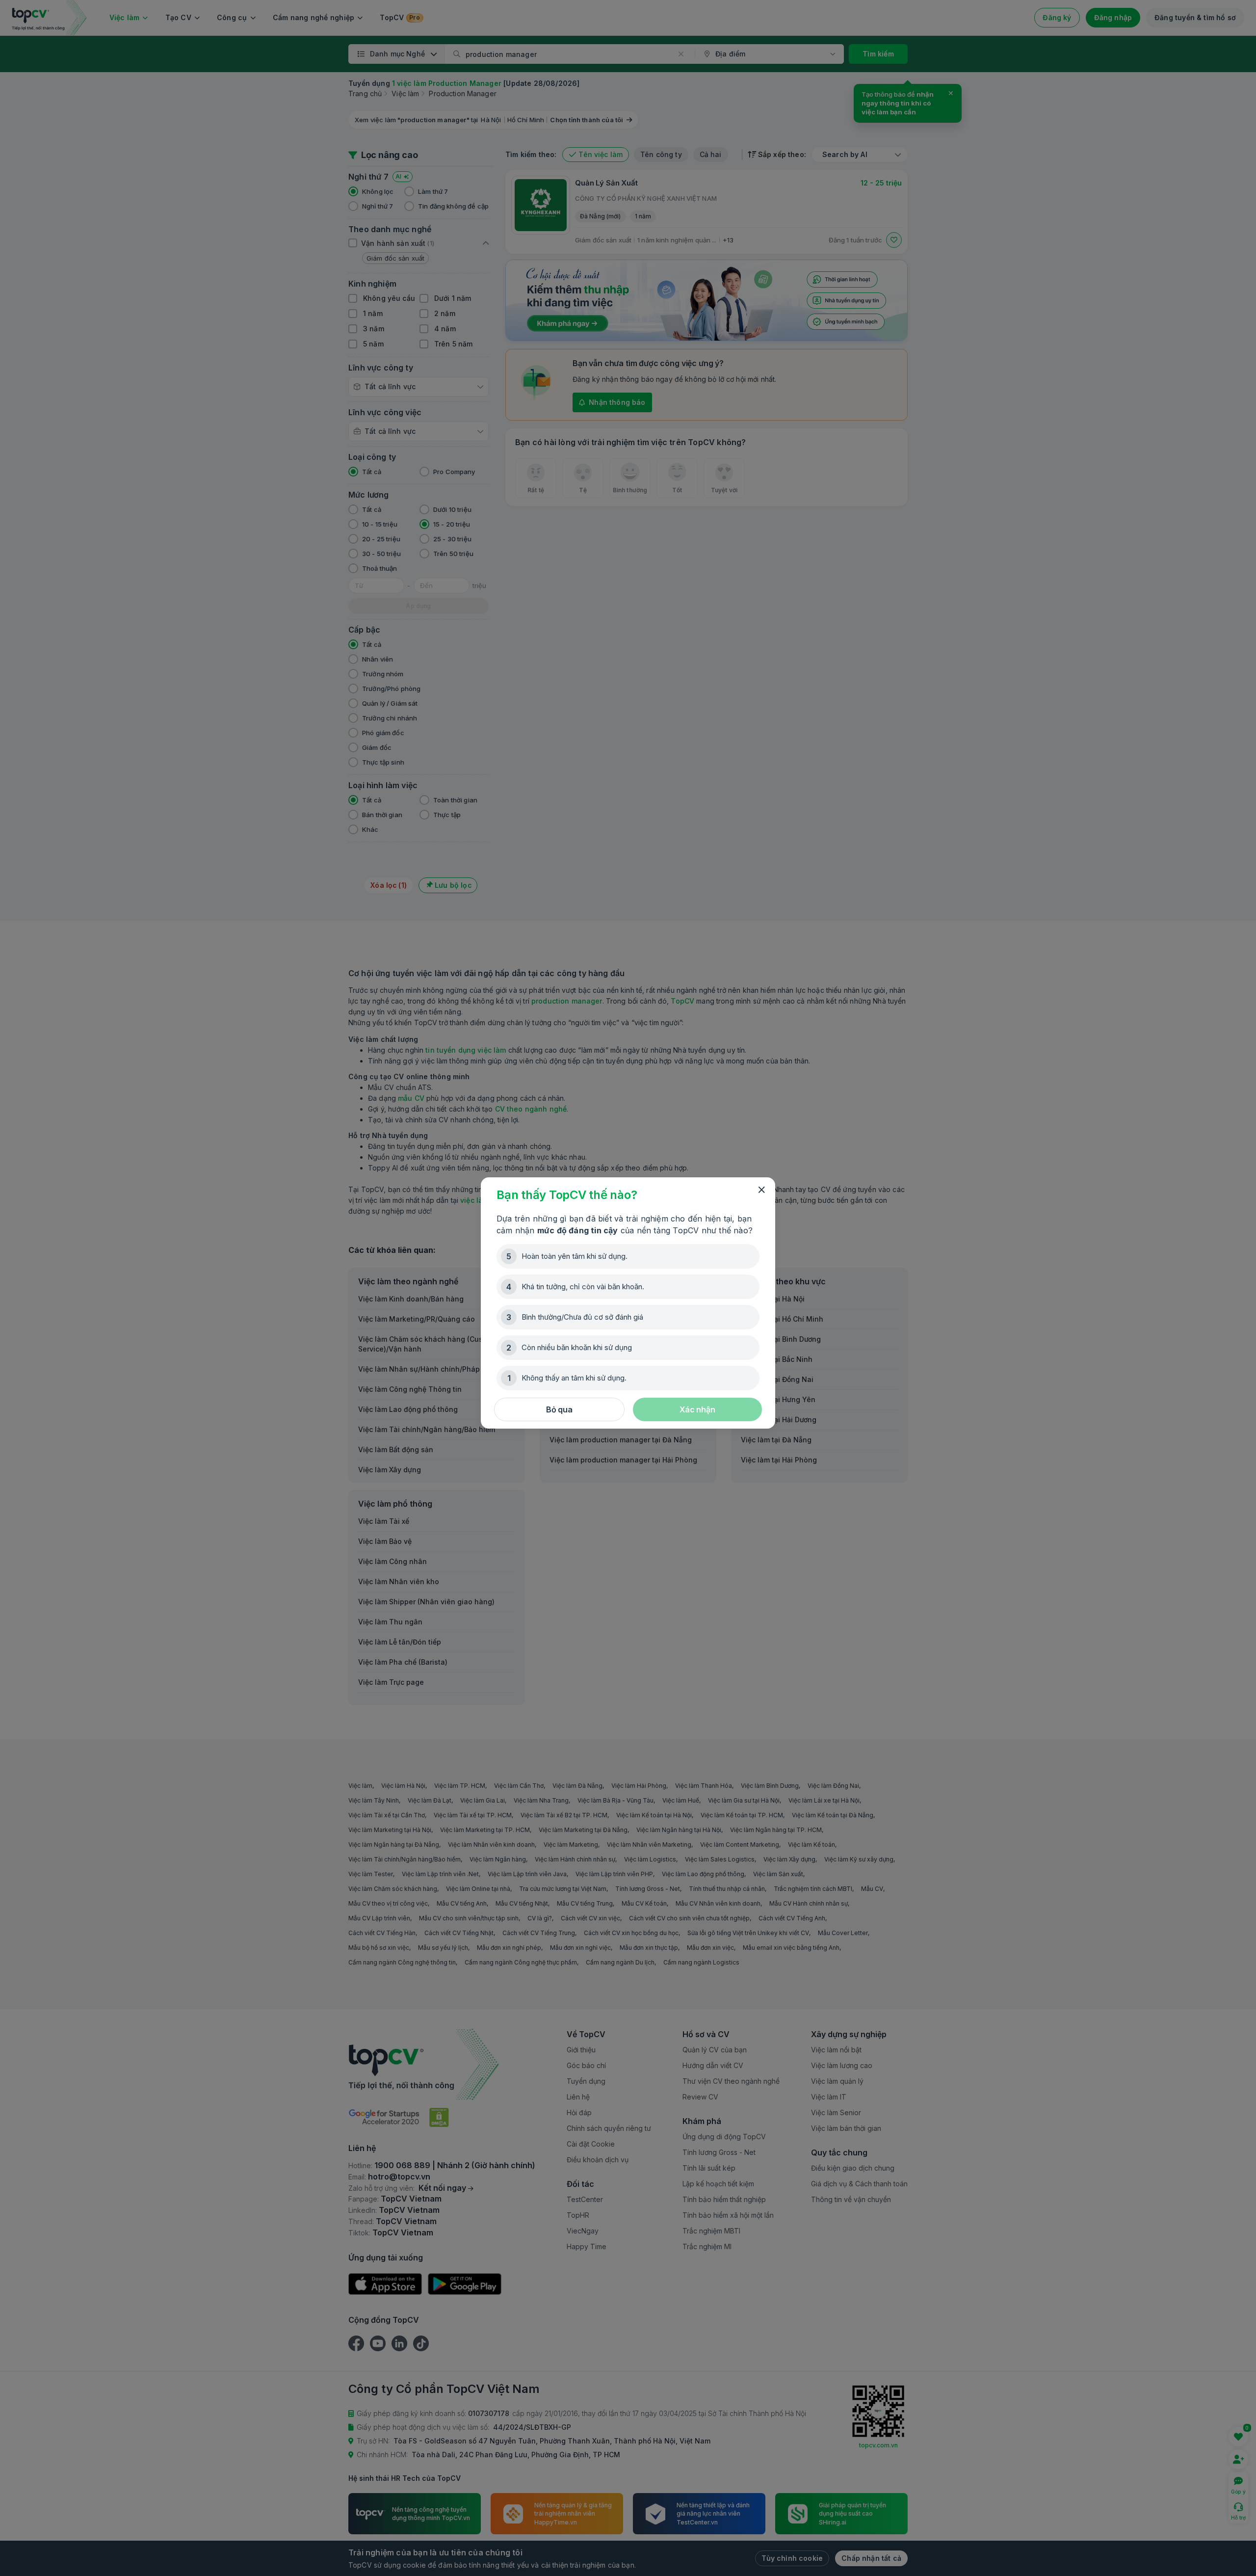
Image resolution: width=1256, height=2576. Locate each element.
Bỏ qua (559, 1409)
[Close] (761, 1190)
